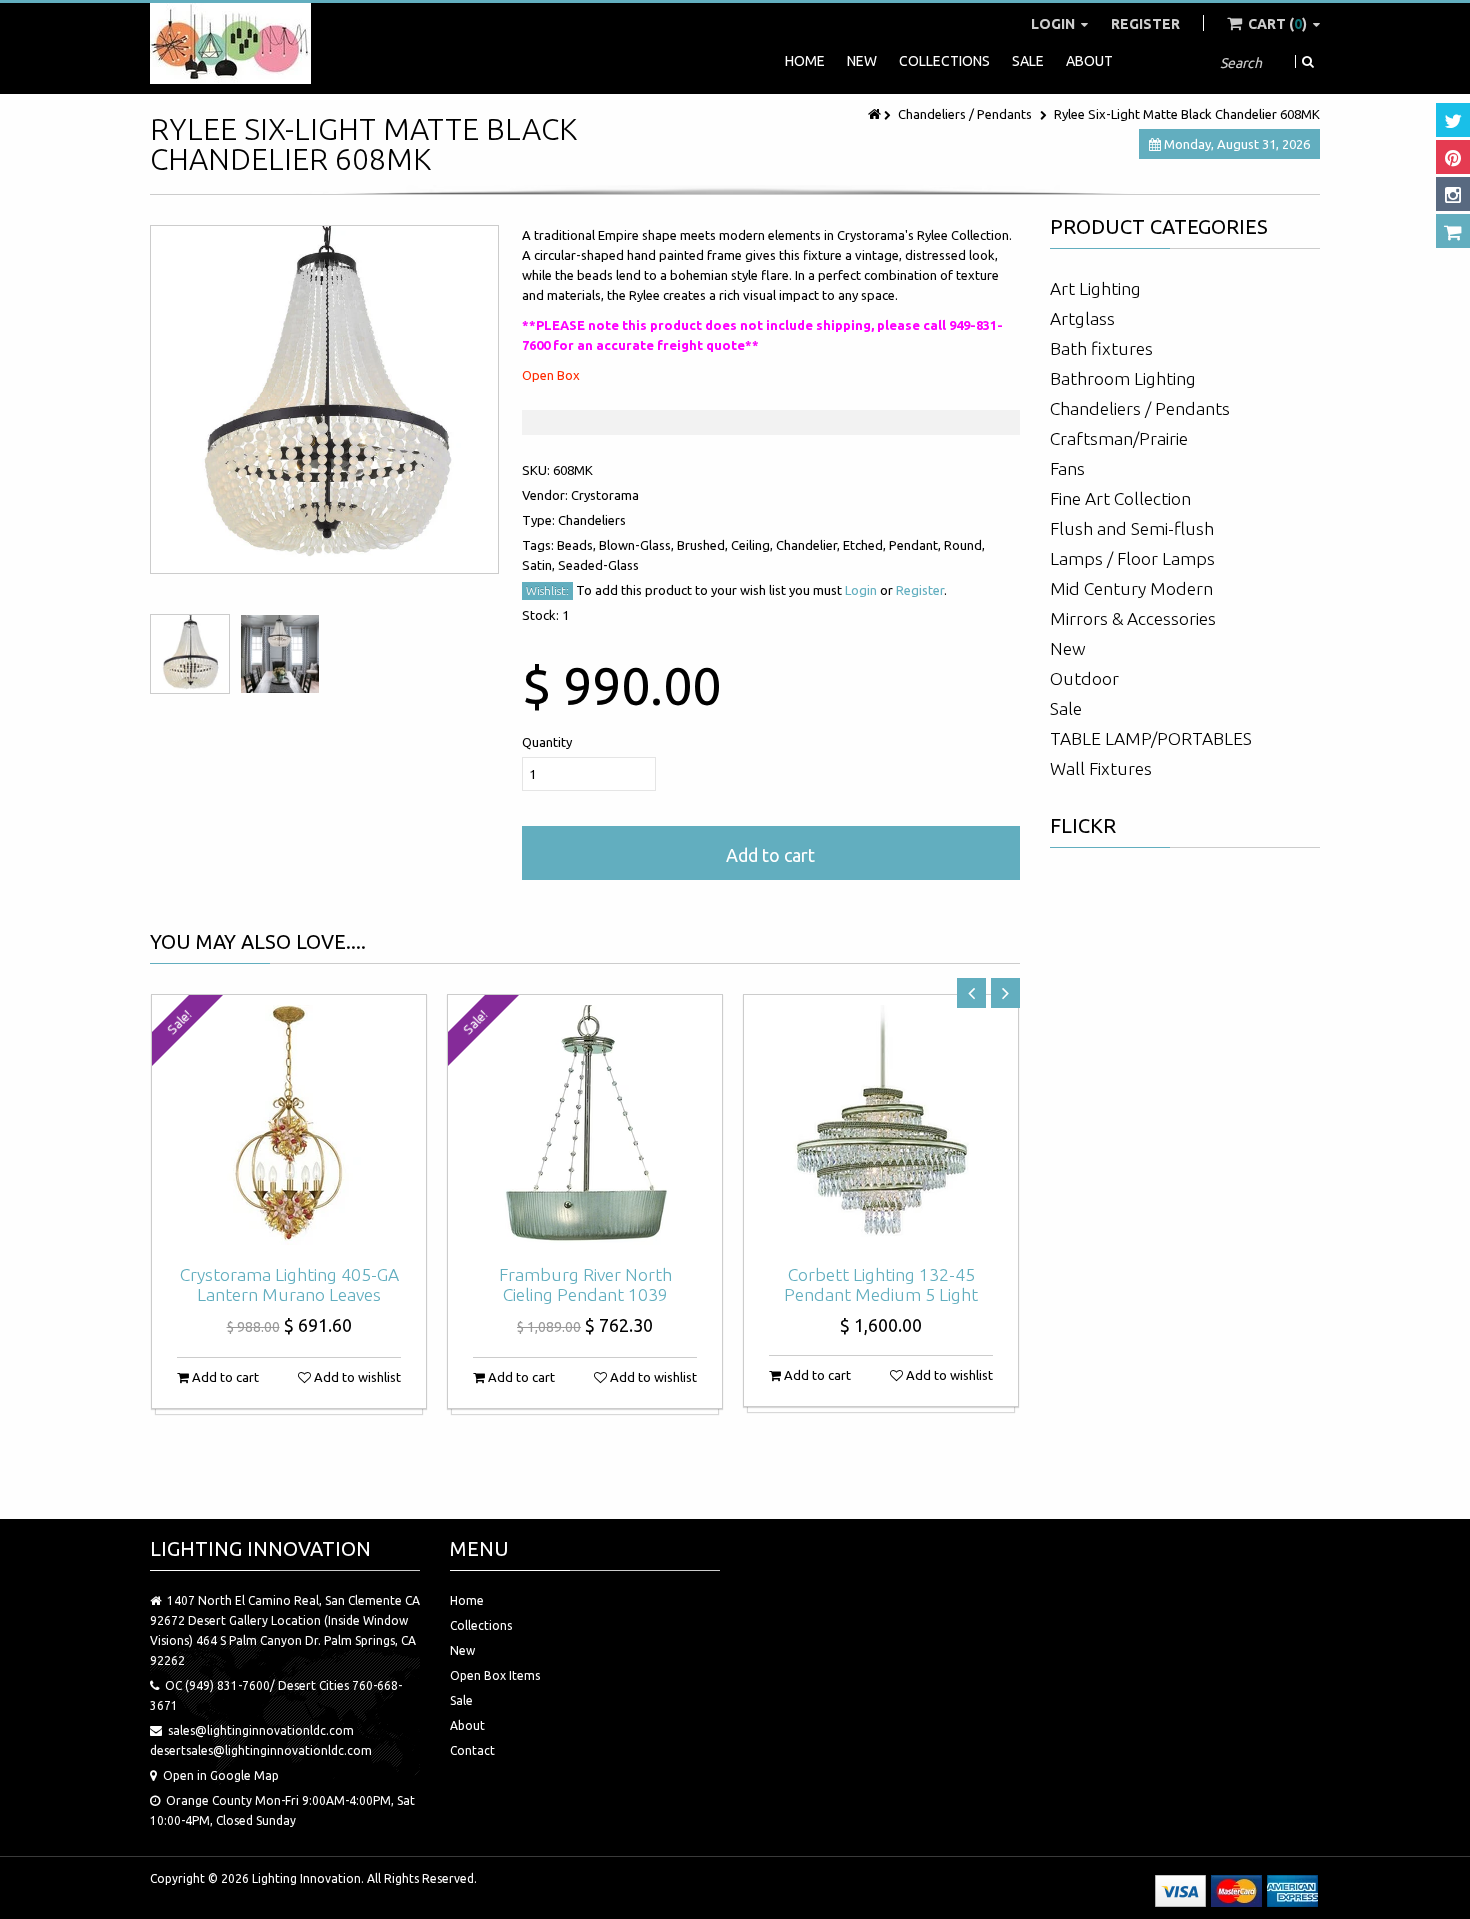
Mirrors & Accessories (1133, 618)
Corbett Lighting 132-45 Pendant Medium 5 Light (881, 1284)
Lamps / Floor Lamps (1132, 558)
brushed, (704, 545)
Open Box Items (495, 1675)
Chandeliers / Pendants (965, 114)
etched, (866, 545)
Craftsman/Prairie (1119, 438)
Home (805, 61)
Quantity (547, 742)
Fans (1067, 468)
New (862, 61)
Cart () (1277, 24)
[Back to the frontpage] (876, 114)
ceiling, (753, 545)
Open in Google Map (221, 1775)
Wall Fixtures (1101, 768)
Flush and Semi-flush (1132, 528)
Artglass (1082, 318)
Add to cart (770, 855)
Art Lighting (1095, 288)
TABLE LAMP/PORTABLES (1151, 738)
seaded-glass (598, 565)
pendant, (916, 545)
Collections (944, 61)
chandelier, (809, 545)
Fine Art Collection (1120, 498)
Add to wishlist (356, 1377)
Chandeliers (592, 520)
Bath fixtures (1101, 348)
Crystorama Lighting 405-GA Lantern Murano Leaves (289, 1284)
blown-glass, (638, 545)
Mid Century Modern (1131, 588)
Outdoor (1084, 678)
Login (1054, 24)
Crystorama (605, 495)
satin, (540, 565)
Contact (472, 1750)
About (1089, 61)
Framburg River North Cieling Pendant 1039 (585, 1284)
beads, (578, 545)
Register (1145, 24)
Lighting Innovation (306, 1878)
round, (964, 545)
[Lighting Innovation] (230, 43)
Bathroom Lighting (1123, 378)
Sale (1028, 61)
